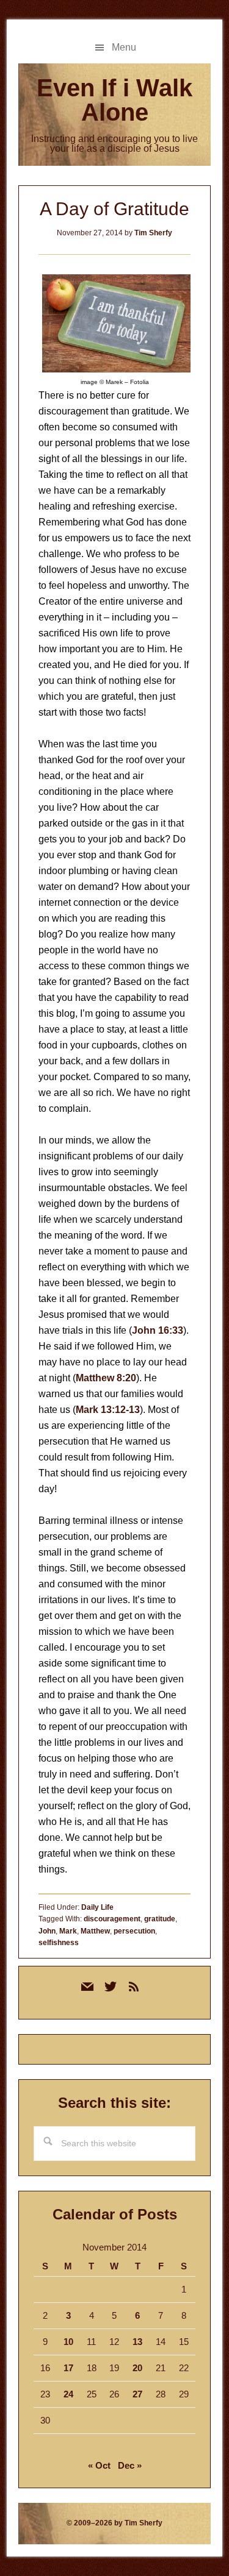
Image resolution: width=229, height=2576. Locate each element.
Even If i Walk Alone (114, 100)
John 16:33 (158, 1330)
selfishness (59, 1943)
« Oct (99, 2465)
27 (137, 2394)
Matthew (95, 1931)
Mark (68, 1931)
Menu (124, 47)
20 (137, 2368)
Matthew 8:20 (106, 1378)
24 (68, 2394)
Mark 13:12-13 (108, 1410)
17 (68, 2368)
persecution (134, 1931)
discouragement (112, 1919)
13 (137, 2342)
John (47, 1931)
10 (68, 2342)
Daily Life (97, 1907)
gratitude (160, 1919)
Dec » (130, 2465)
